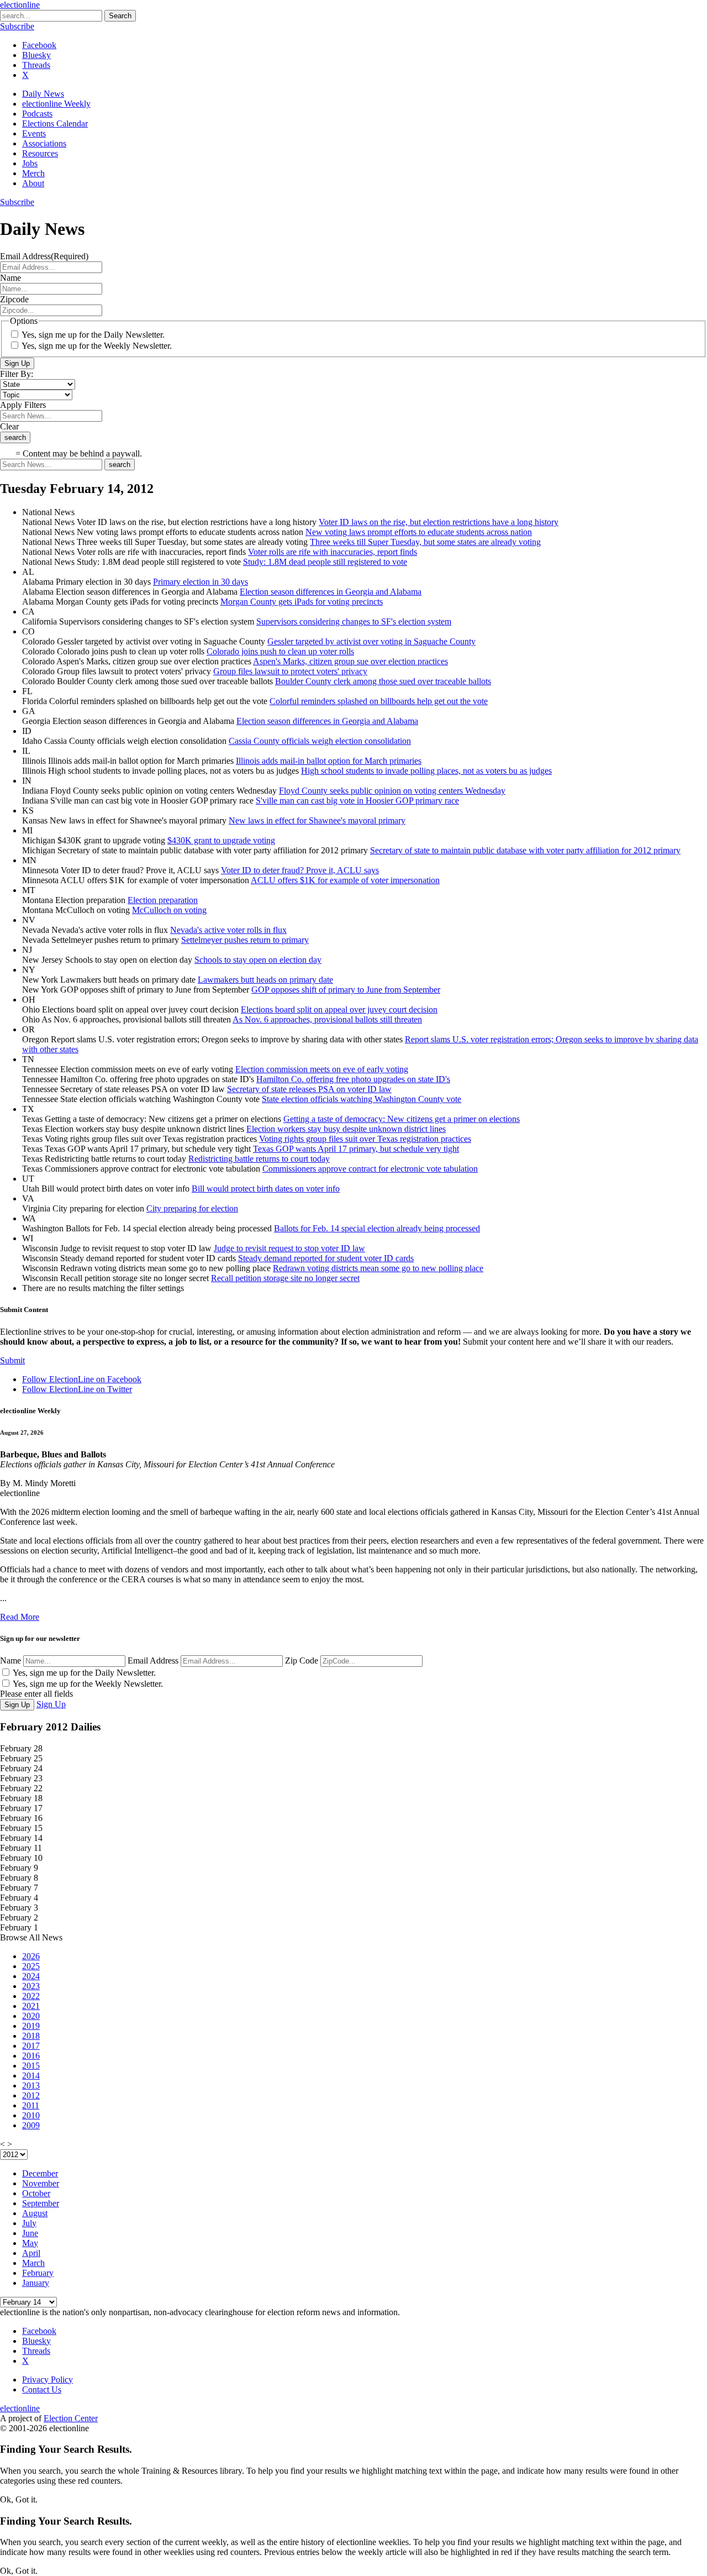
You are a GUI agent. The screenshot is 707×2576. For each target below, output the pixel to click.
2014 (31, 2076)
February (38, 2273)
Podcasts (37, 114)
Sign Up (17, 363)
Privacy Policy (48, 2380)
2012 (31, 2095)
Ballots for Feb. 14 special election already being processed (377, 1228)
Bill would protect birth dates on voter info (266, 1189)
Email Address (153, 1661)
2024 (31, 1976)
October (36, 2193)
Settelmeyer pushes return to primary (245, 940)
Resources (40, 153)
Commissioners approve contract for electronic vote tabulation (370, 1169)
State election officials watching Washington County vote (362, 1099)
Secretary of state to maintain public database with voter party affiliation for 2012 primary (525, 850)
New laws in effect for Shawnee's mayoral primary (317, 820)
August (35, 2213)
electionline (20, 5)
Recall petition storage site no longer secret (285, 1278)
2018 (31, 2036)
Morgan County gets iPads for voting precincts (302, 602)
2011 (31, 2105)
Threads (36, 65)
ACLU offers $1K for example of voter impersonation (345, 880)
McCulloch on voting (169, 910)
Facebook (39, 45)
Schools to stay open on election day (258, 960)
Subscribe (17, 26)
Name (10, 1661)
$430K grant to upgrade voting (221, 840)
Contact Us (42, 2389)
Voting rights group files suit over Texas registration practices (365, 1139)
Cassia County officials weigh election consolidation (320, 741)
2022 (31, 1996)
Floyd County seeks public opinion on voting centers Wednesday (392, 791)
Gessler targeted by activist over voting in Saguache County (371, 641)
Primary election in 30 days (201, 582)
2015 (31, 2066)
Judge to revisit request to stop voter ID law (289, 1248)
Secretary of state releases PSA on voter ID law (309, 1089)
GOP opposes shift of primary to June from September (346, 990)
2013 (31, 2086)
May (30, 2243)
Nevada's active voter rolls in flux (228, 930)
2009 (31, 2125)
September (41, 2203)
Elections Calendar (55, 124)
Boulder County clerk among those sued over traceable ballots (383, 681)
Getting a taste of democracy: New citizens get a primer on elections (402, 1119)
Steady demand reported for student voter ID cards (326, 1258)
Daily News (43, 94)
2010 (31, 2115)
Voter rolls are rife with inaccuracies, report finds (333, 552)
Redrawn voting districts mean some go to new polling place (378, 1268)
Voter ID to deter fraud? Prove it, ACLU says (300, 870)
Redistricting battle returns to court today (259, 1159)
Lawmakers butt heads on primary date (265, 980)
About (33, 183)
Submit (12, 1360)
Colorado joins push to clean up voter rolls (280, 651)
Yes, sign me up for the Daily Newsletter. (93, 335)
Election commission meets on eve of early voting (322, 1069)
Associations (44, 143)
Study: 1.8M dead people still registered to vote (325, 562)
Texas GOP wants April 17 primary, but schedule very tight (356, 1149)
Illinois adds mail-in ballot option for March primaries (329, 761)
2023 (31, 1986)
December (40, 2173)
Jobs (30, 163)
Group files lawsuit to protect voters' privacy (290, 671)
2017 (31, 2046)
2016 (31, 2056)
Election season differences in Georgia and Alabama (331, 592)
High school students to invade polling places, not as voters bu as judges (426, 771)
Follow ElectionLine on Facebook (82, 1379)
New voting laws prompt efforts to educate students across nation (419, 532)
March (33, 2263)
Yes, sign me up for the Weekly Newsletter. (97, 346)
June (30, 2233)
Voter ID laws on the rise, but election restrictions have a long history (439, 522)
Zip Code (302, 1661)
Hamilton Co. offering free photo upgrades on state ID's (353, 1079)
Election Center (71, 2418)
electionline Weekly (56, 104)
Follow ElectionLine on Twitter (77, 1389)
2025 (31, 1966)
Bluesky (36, 55)
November (41, 2183)
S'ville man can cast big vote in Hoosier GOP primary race (357, 801)
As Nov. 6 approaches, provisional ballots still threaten (327, 1019)
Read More (20, 1617)
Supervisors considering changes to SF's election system (354, 621)
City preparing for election (192, 1208)
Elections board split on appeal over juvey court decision (339, 1009)
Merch (33, 173)
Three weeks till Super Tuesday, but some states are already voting (425, 542)
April (31, 2253)
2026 (31, 1956)
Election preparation (163, 900)
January (36, 2283)
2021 (31, 2006)
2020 (31, 2016)
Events (34, 133)
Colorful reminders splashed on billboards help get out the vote (379, 701)
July (29, 2223)
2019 (31, 2026)
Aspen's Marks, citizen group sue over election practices (350, 661)
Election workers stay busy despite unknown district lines (346, 1129)
